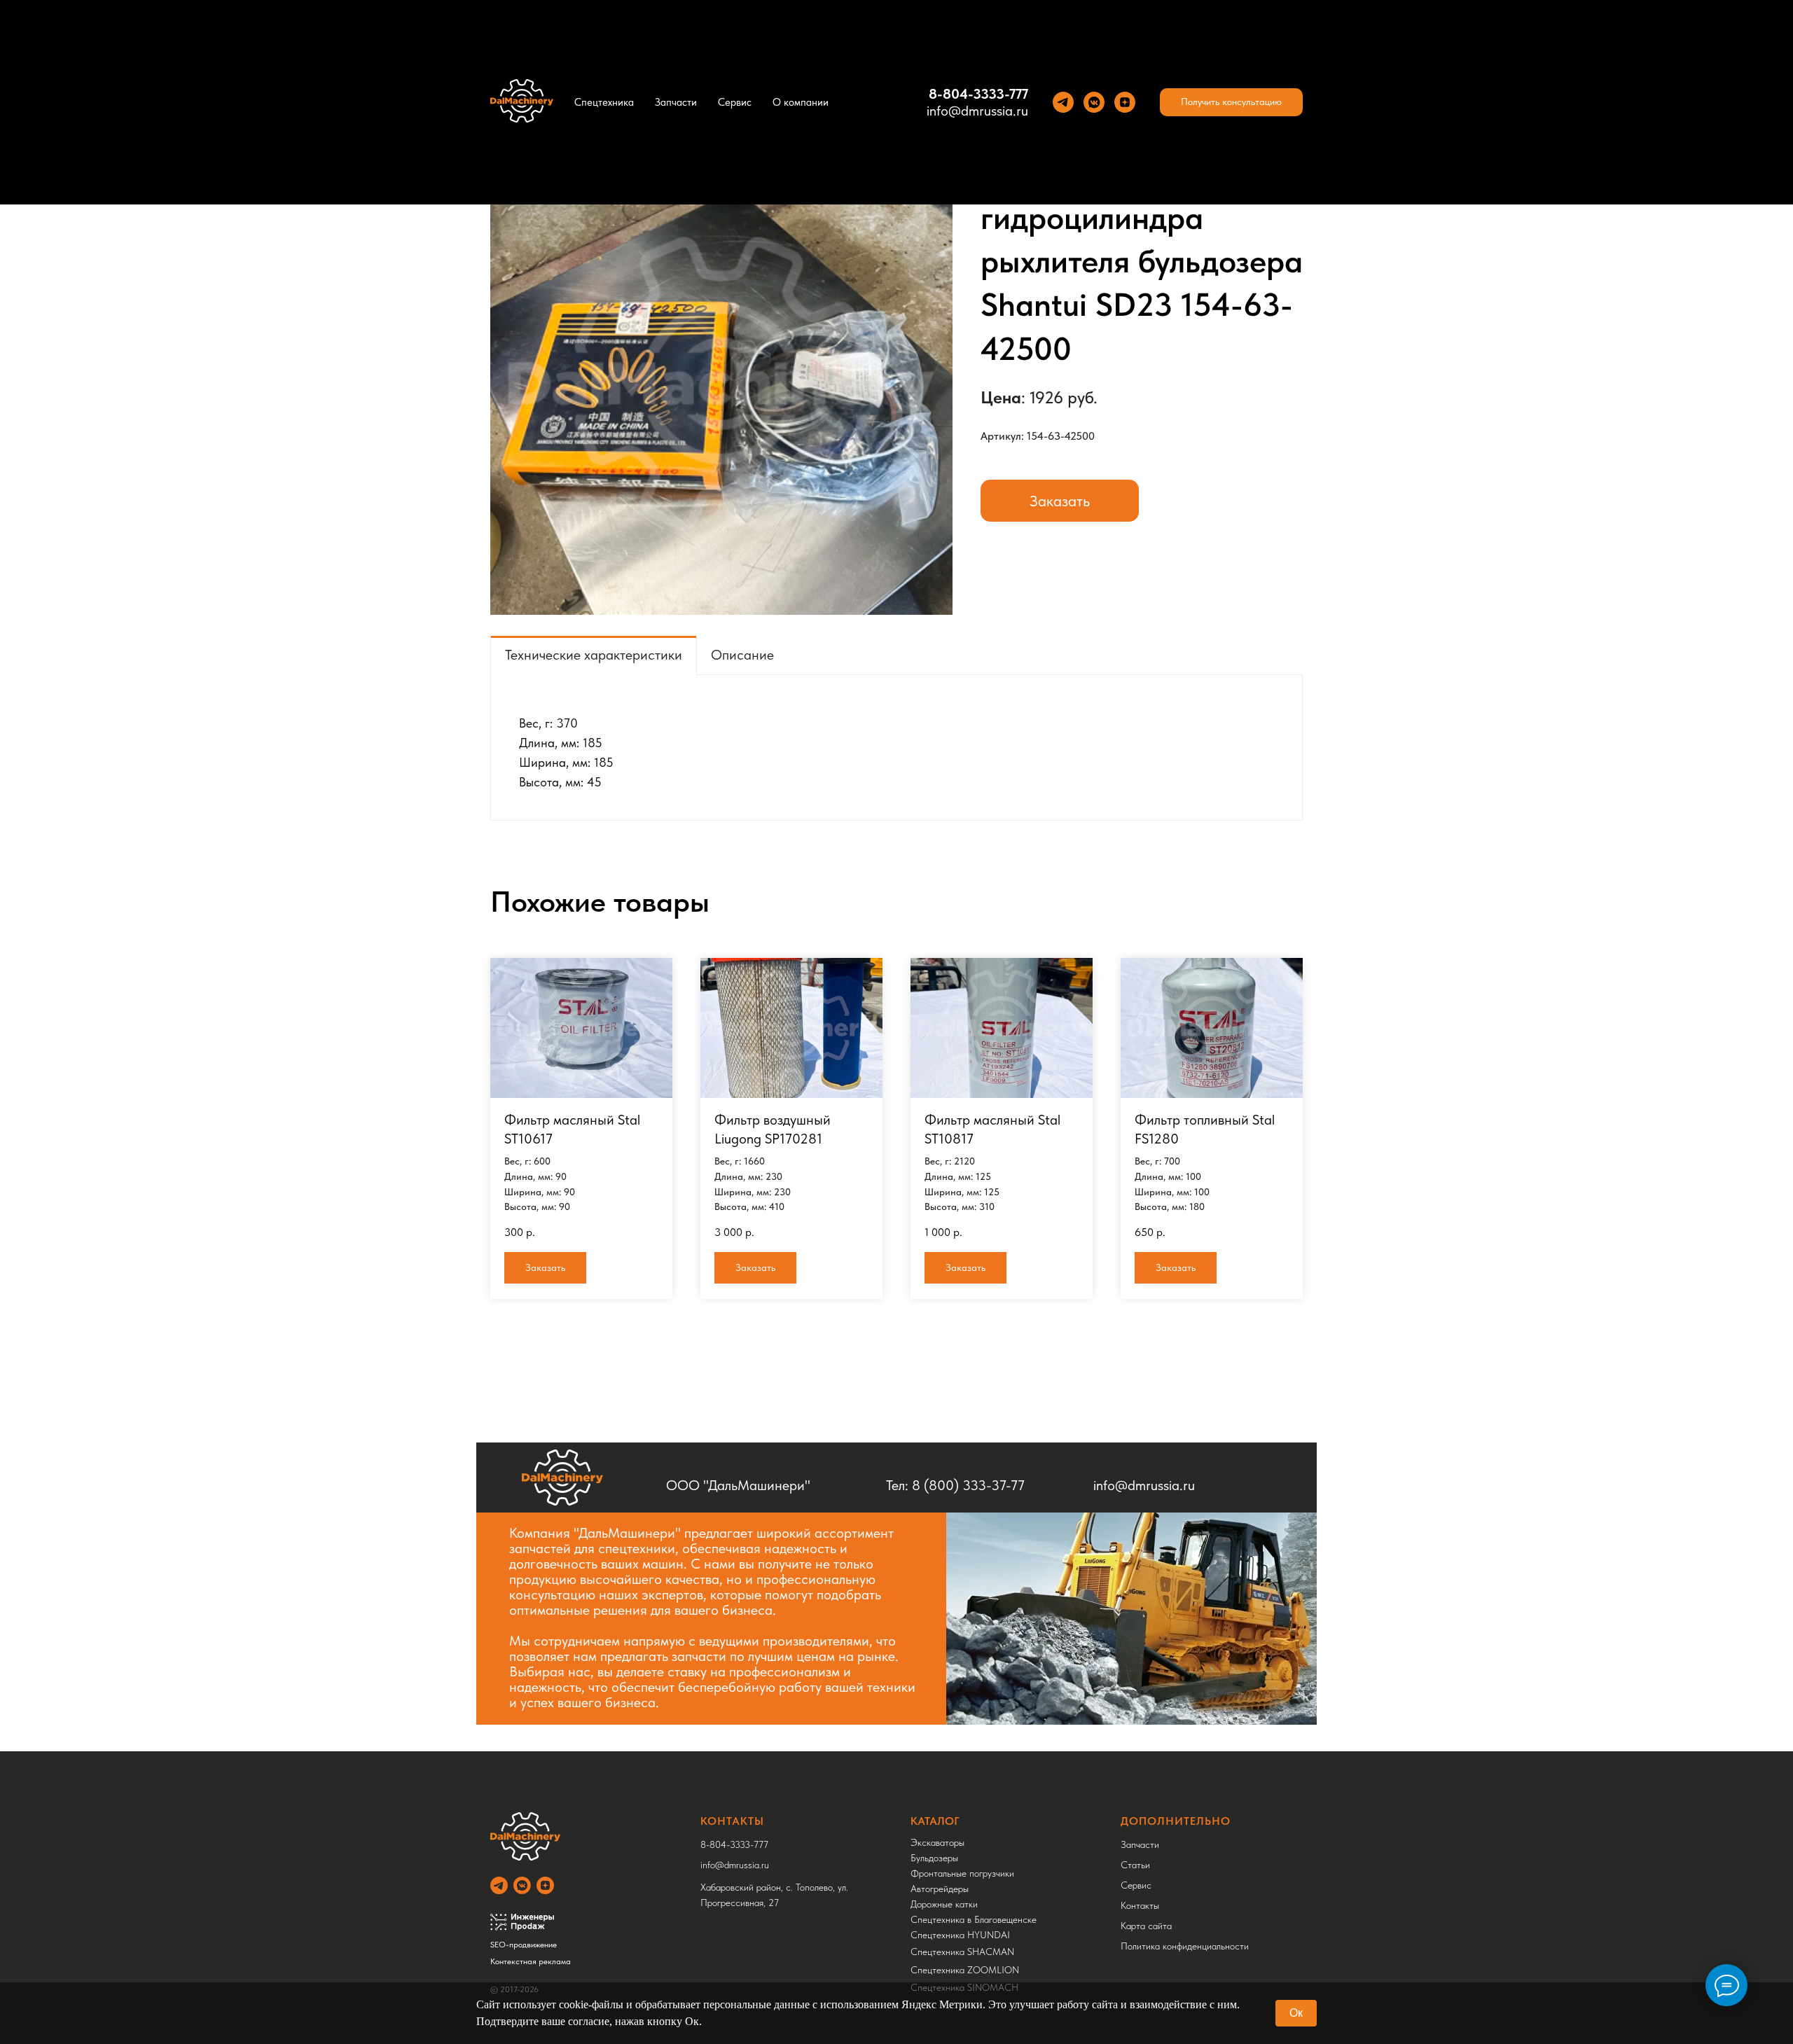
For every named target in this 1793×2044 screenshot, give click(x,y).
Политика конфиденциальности (1185, 1946)
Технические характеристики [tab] (594, 655)
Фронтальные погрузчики (962, 1873)
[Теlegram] (1063, 102)
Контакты (1140, 1905)
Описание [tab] (742, 655)
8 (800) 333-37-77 (968, 1485)
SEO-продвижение (524, 1945)
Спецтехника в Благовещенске (974, 1919)
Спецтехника (604, 102)
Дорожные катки (944, 1904)
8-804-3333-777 (978, 94)
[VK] (1094, 102)
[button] (1231, 102)
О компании (801, 102)
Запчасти (676, 102)
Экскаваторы (937, 1842)
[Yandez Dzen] (1125, 102)
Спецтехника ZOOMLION (965, 1970)
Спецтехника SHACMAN (962, 1952)
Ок (1296, 2013)
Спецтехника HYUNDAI (960, 1935)
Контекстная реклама (531, 1961)
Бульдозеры (934, 1858)
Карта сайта (1146, 1926)
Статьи (1135, 1865)
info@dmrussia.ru (977, 111)
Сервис (735, 102)
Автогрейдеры (940, 1889)
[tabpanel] (896, 748)
